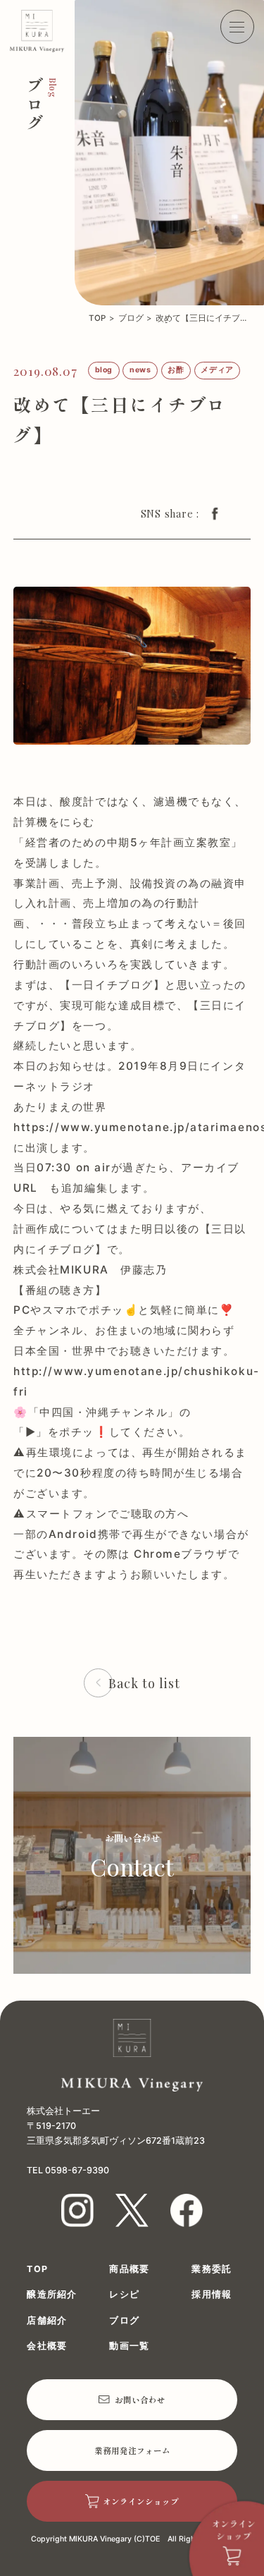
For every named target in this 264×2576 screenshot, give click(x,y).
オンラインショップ (141, 2501)
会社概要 (47, 2346)
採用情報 (212, 2295)
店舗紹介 (47, 2321)
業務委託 (212, 2270)
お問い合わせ (140, 2400)
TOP (97, 319)
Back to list (144, 1683)
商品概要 (129, 2270)
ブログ (131, 319)
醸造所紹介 (52, 2295)
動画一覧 (129, 2346)
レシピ (124, 2295)
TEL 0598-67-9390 (68, 2170)
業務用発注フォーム (132, 2450)
